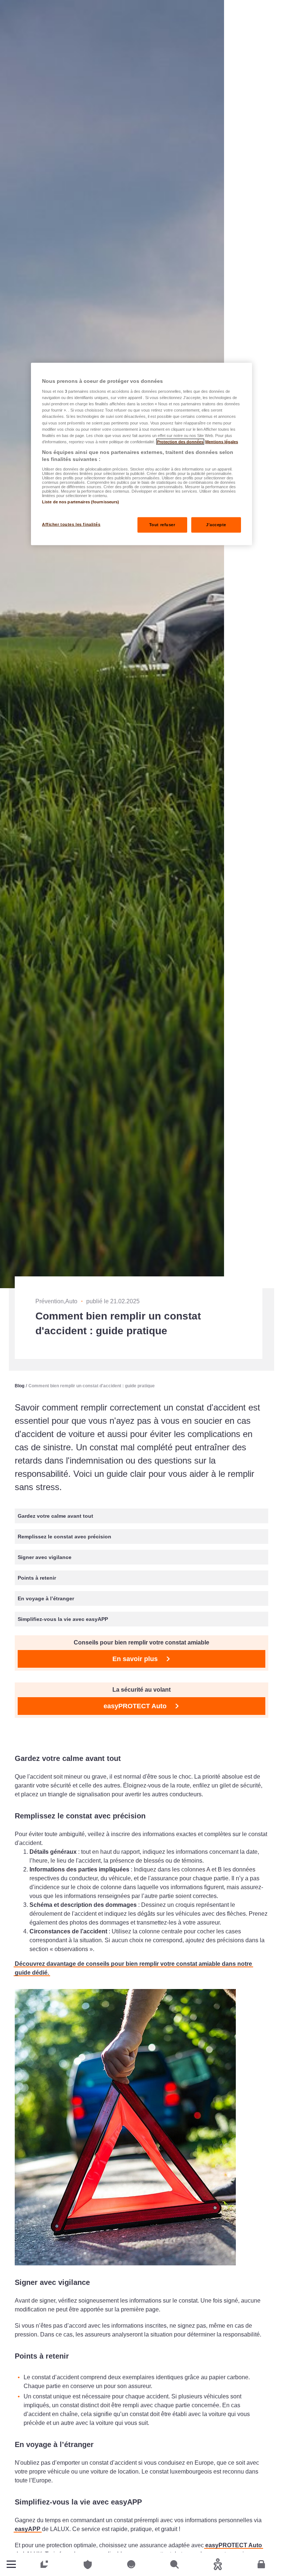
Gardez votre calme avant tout (55, 1516)
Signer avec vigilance (45, 1557)
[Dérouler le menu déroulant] (11, 2564)
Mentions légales (222, 441)
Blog (20, 1386)
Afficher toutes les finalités (71, 524)
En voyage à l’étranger (46, 1598)
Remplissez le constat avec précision (64, 1537)
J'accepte (216, 525)
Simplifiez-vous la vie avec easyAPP (63, 1619)
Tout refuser (162, 525)
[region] (141, 454)
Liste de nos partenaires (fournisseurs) (81, 502)
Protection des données (180, 441)
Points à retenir (37, 1578)
